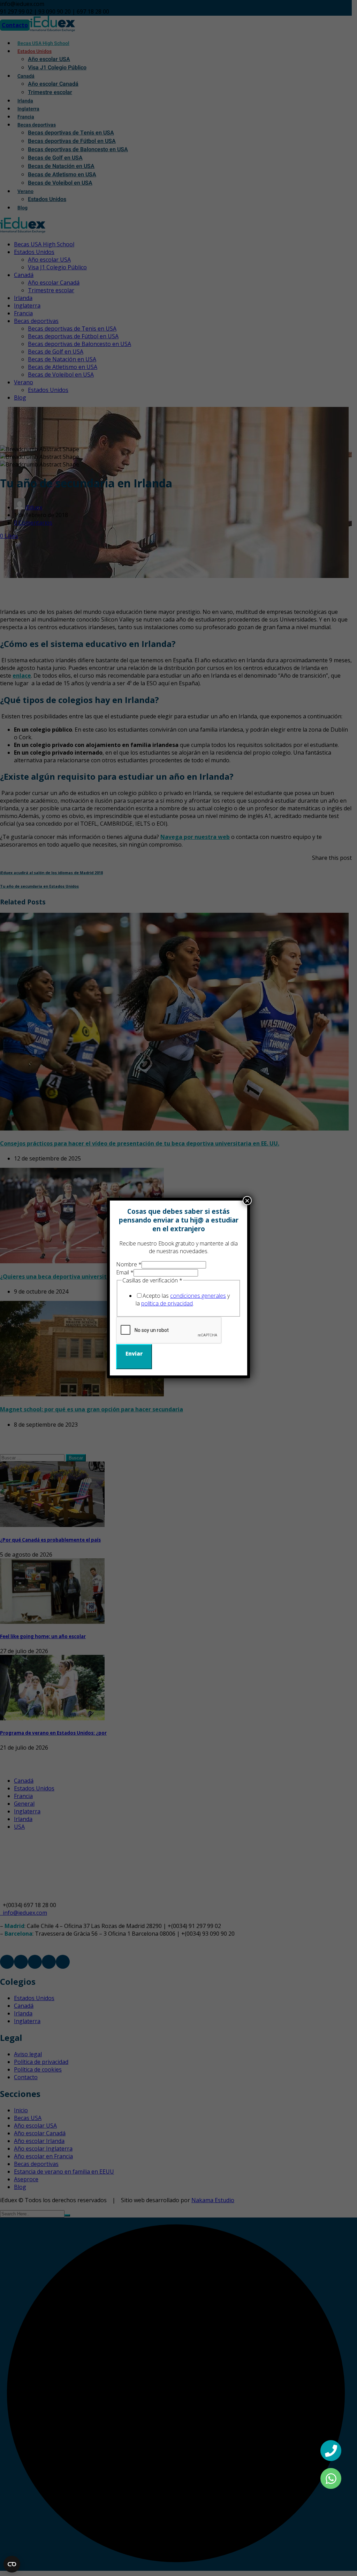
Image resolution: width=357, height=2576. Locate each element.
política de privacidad (167, 1303)
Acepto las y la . (183, 1299)
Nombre (129, 1264)
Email (125, 1272)
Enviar (134, 1353)
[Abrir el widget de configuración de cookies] (12, 2564)
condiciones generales (198, 1296)
